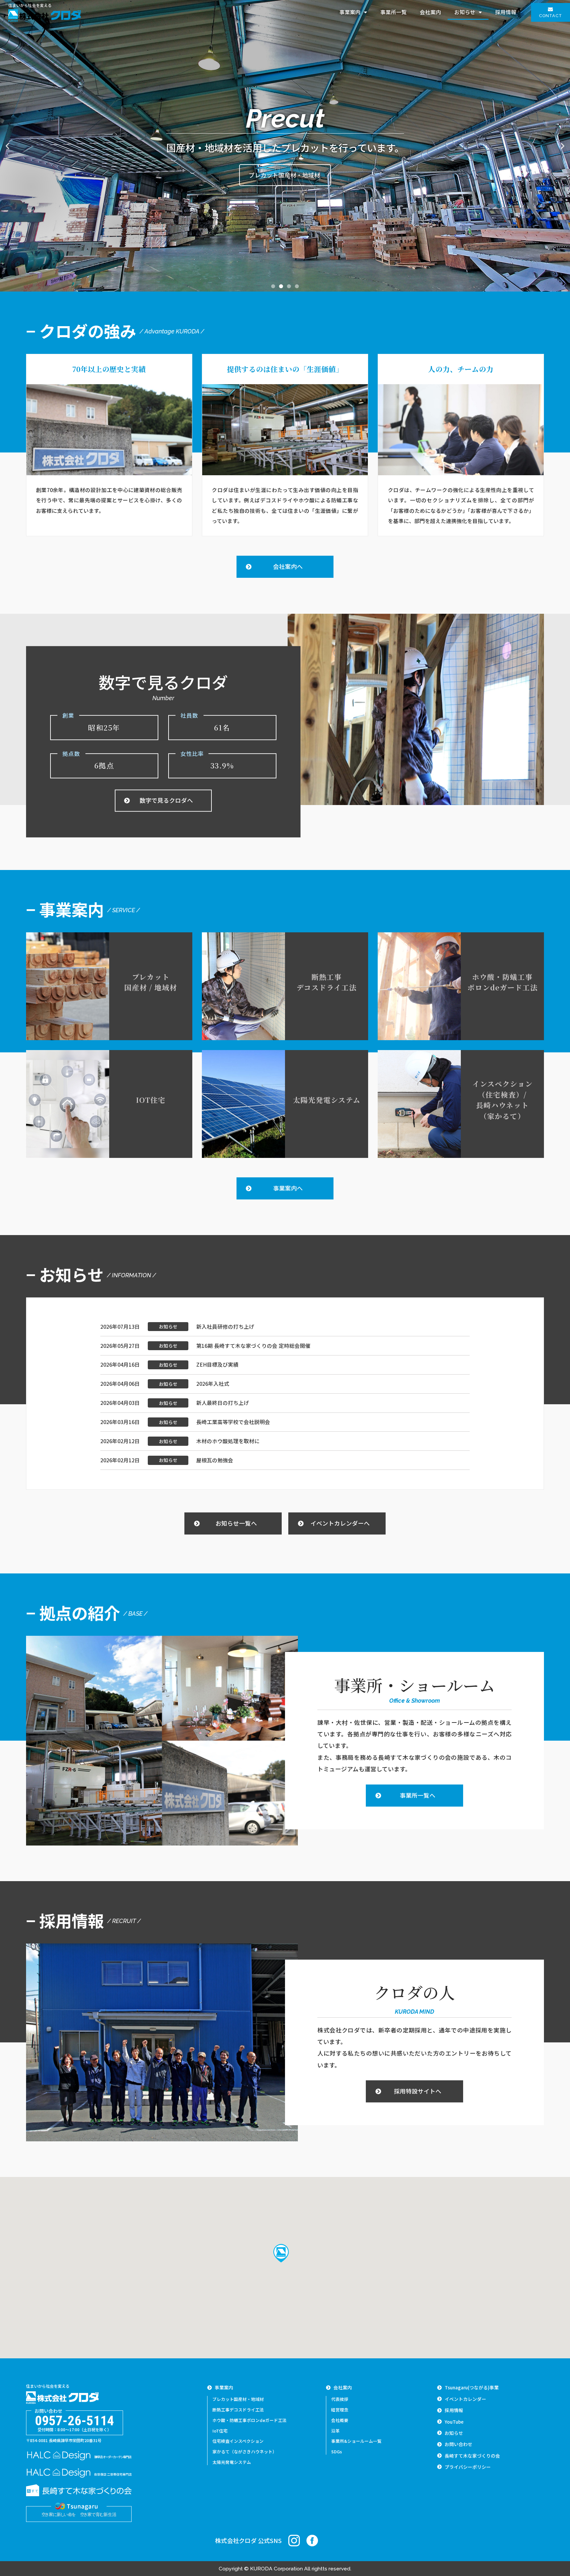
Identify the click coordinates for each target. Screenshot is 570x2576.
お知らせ (465, 12)
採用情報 (506, 12)
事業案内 (350, 12)
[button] (551, 13)
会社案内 (430, 12)
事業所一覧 (394, 12)
